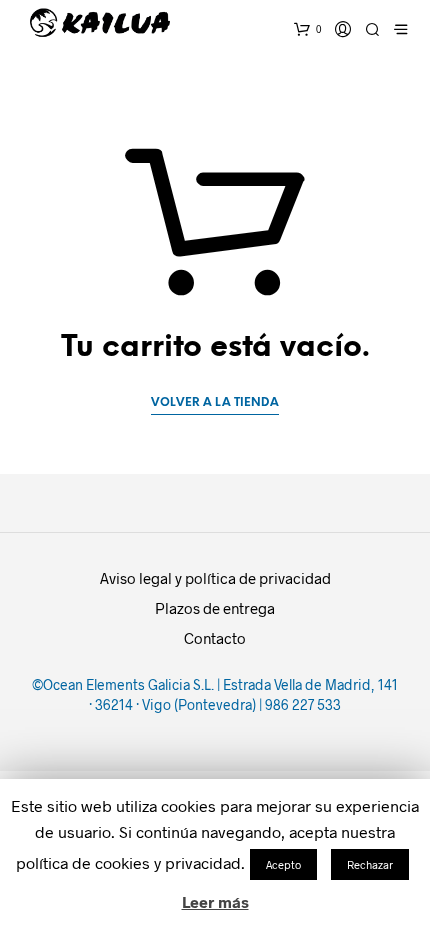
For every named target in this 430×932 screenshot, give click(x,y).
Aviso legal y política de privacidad (215, 578)
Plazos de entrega (215, 608)
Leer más (215, 901)
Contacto (215, 638)
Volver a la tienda (215, 403)
